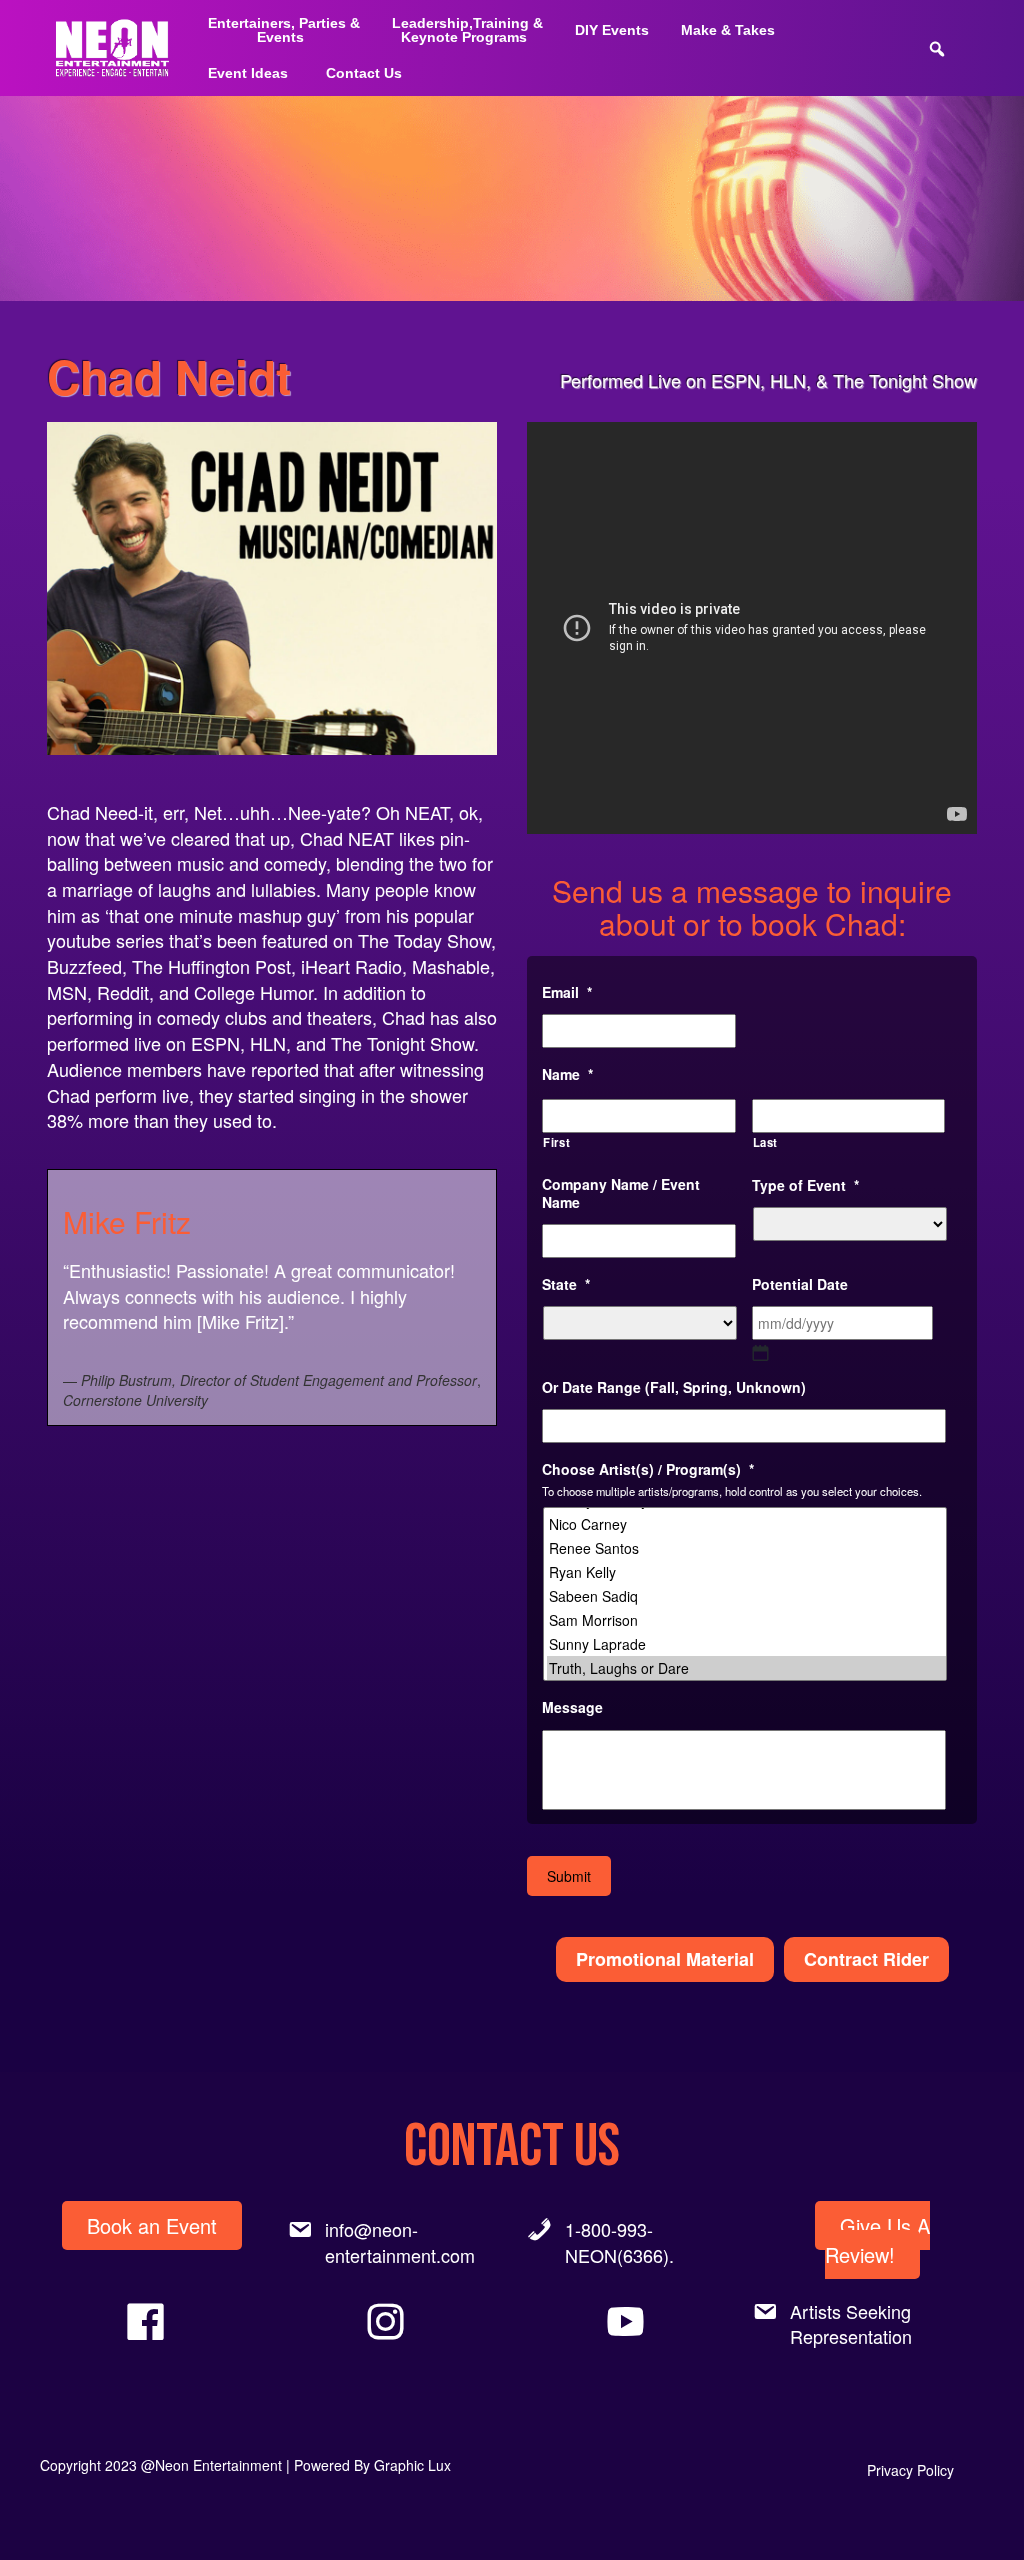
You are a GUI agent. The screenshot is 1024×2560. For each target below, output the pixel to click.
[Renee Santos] (746, 1548)
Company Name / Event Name (621, 1193)
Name (567, 1074)
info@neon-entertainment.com (400, 2242)
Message (572, 1707)
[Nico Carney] (746, 1524)
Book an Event (152, 2225)
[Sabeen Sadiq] (746, 1596)
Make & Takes (728, 30)
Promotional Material (665, 1959)
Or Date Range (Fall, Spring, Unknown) (674, 1387)
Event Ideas (248, 73)
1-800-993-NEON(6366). (619, 2242)
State (566, 1284)
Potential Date (800, 1284)
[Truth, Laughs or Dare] (746, 1668)
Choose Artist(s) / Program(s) (648, 1469)
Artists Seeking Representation (851, 2324)
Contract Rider (866, 1959)
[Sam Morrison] (746, 1620)
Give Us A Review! (877, 2240)
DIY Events (612, 30)
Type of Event (805, 1185)
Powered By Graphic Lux (372, 2465)
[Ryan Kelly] (746, 1572)
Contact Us (364, 73)
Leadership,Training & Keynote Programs (467, 30)
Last (766, 1142)
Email (567, 992)
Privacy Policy (910, 2470)
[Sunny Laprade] (746, 1644)
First (556, 1142)
